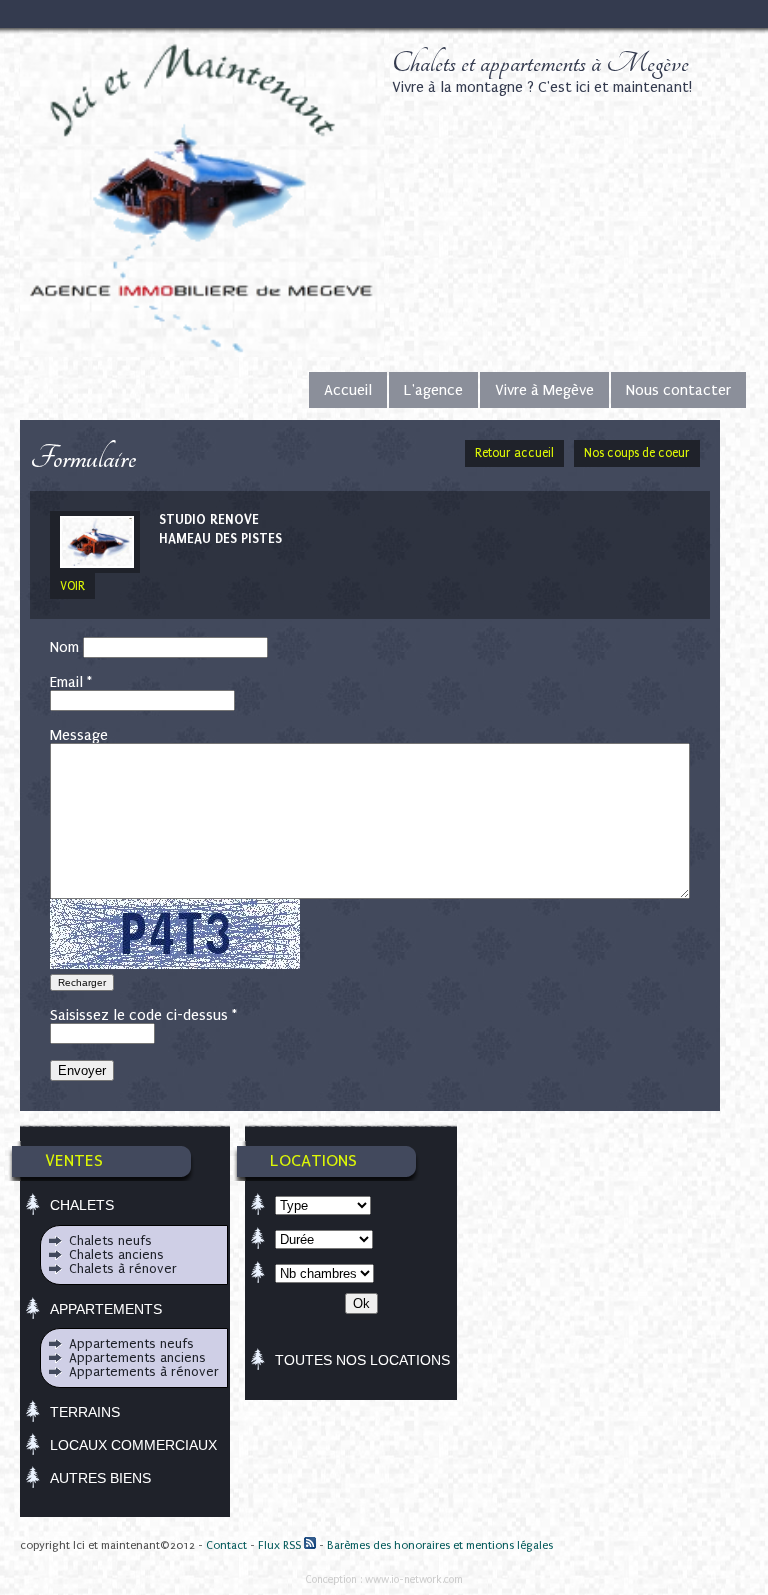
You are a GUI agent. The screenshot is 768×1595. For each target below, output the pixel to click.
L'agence (433, 390)
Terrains (85, 1412)
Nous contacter (678, 390)
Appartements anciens (137, 1357)
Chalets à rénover (123, 1268)
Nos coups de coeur (637, 453)
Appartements (106, 1309)
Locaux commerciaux (133, 1445)
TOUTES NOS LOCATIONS (362, 1360)
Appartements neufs (131, 1343)
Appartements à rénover (144, 1371)
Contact (226, 1545)
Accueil (348, 390)
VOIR (72, 586)
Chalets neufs (110, 1240)
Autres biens (100, 1478)
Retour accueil (514, 453)
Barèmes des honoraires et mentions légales (440, 1545)
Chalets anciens (116, 1254)
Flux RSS (281, 1545)
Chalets (82, 1205)
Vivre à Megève (544, 390)
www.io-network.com (414, 1579)
